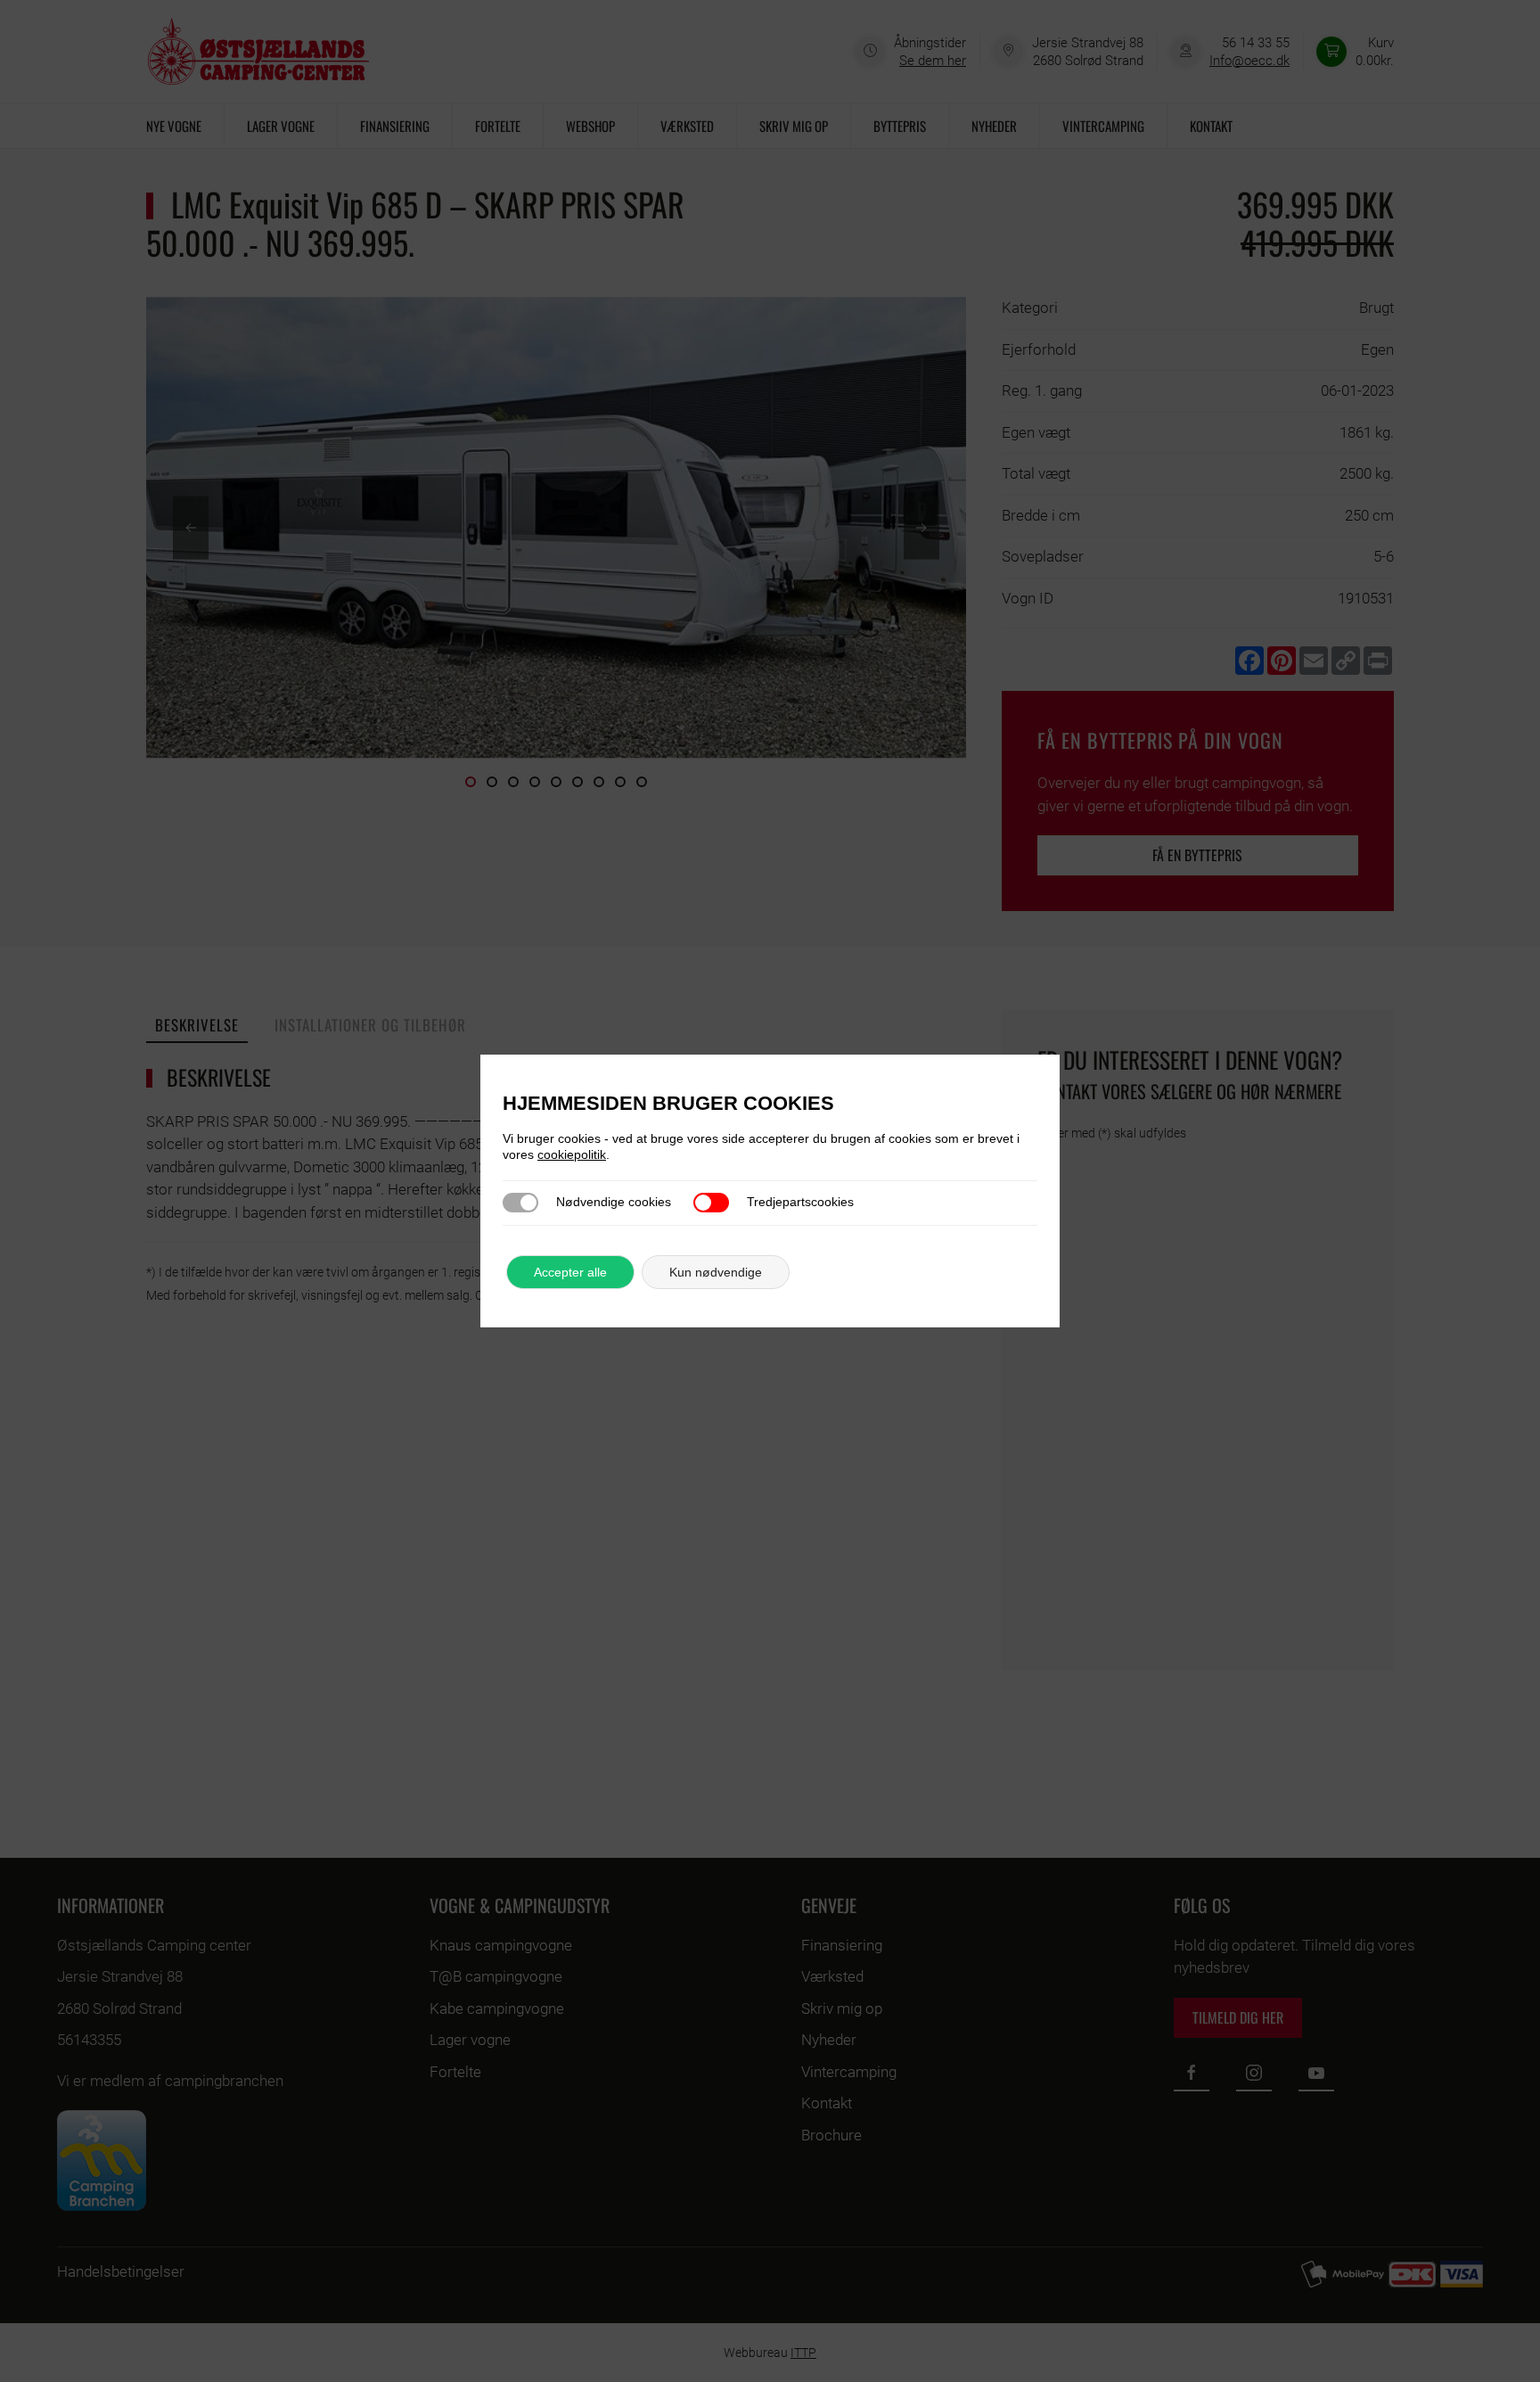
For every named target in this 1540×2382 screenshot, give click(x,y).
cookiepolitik (572, 1154)
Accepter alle (570, 1272)
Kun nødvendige (716, 1272)
